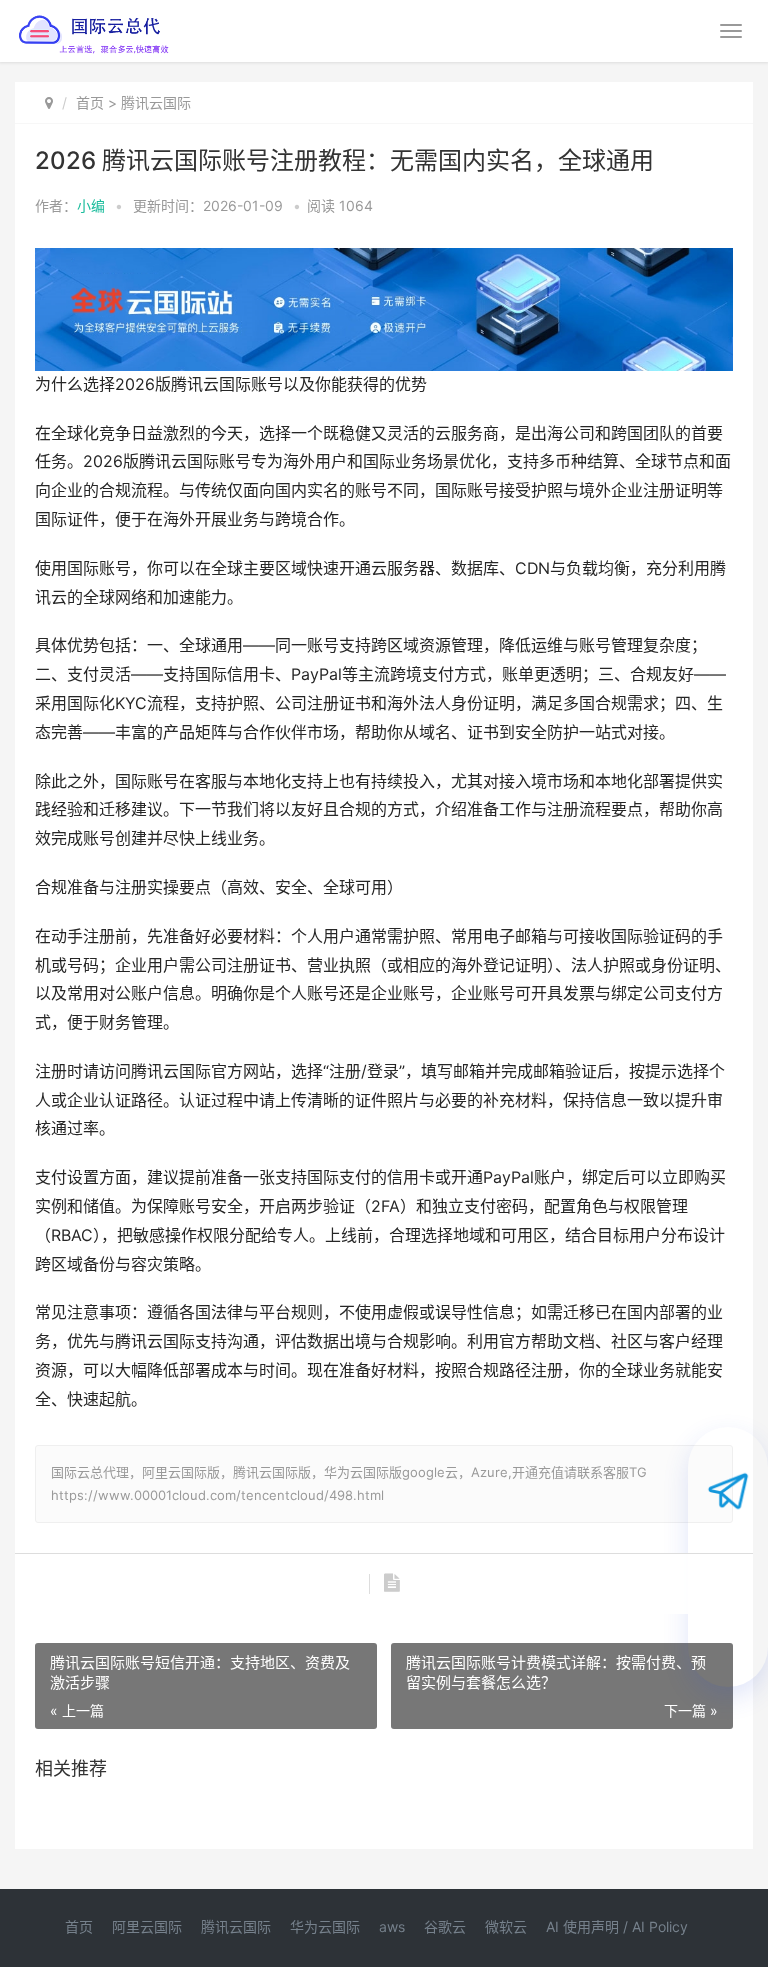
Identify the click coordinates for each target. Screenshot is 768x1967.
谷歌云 (445, 1926)
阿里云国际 (147, 1926)
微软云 (506, 1926)
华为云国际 (325, 1926)
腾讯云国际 (156, 102)
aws (392, 1926)
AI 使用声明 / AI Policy (617, 1926)
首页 (90, 102)
